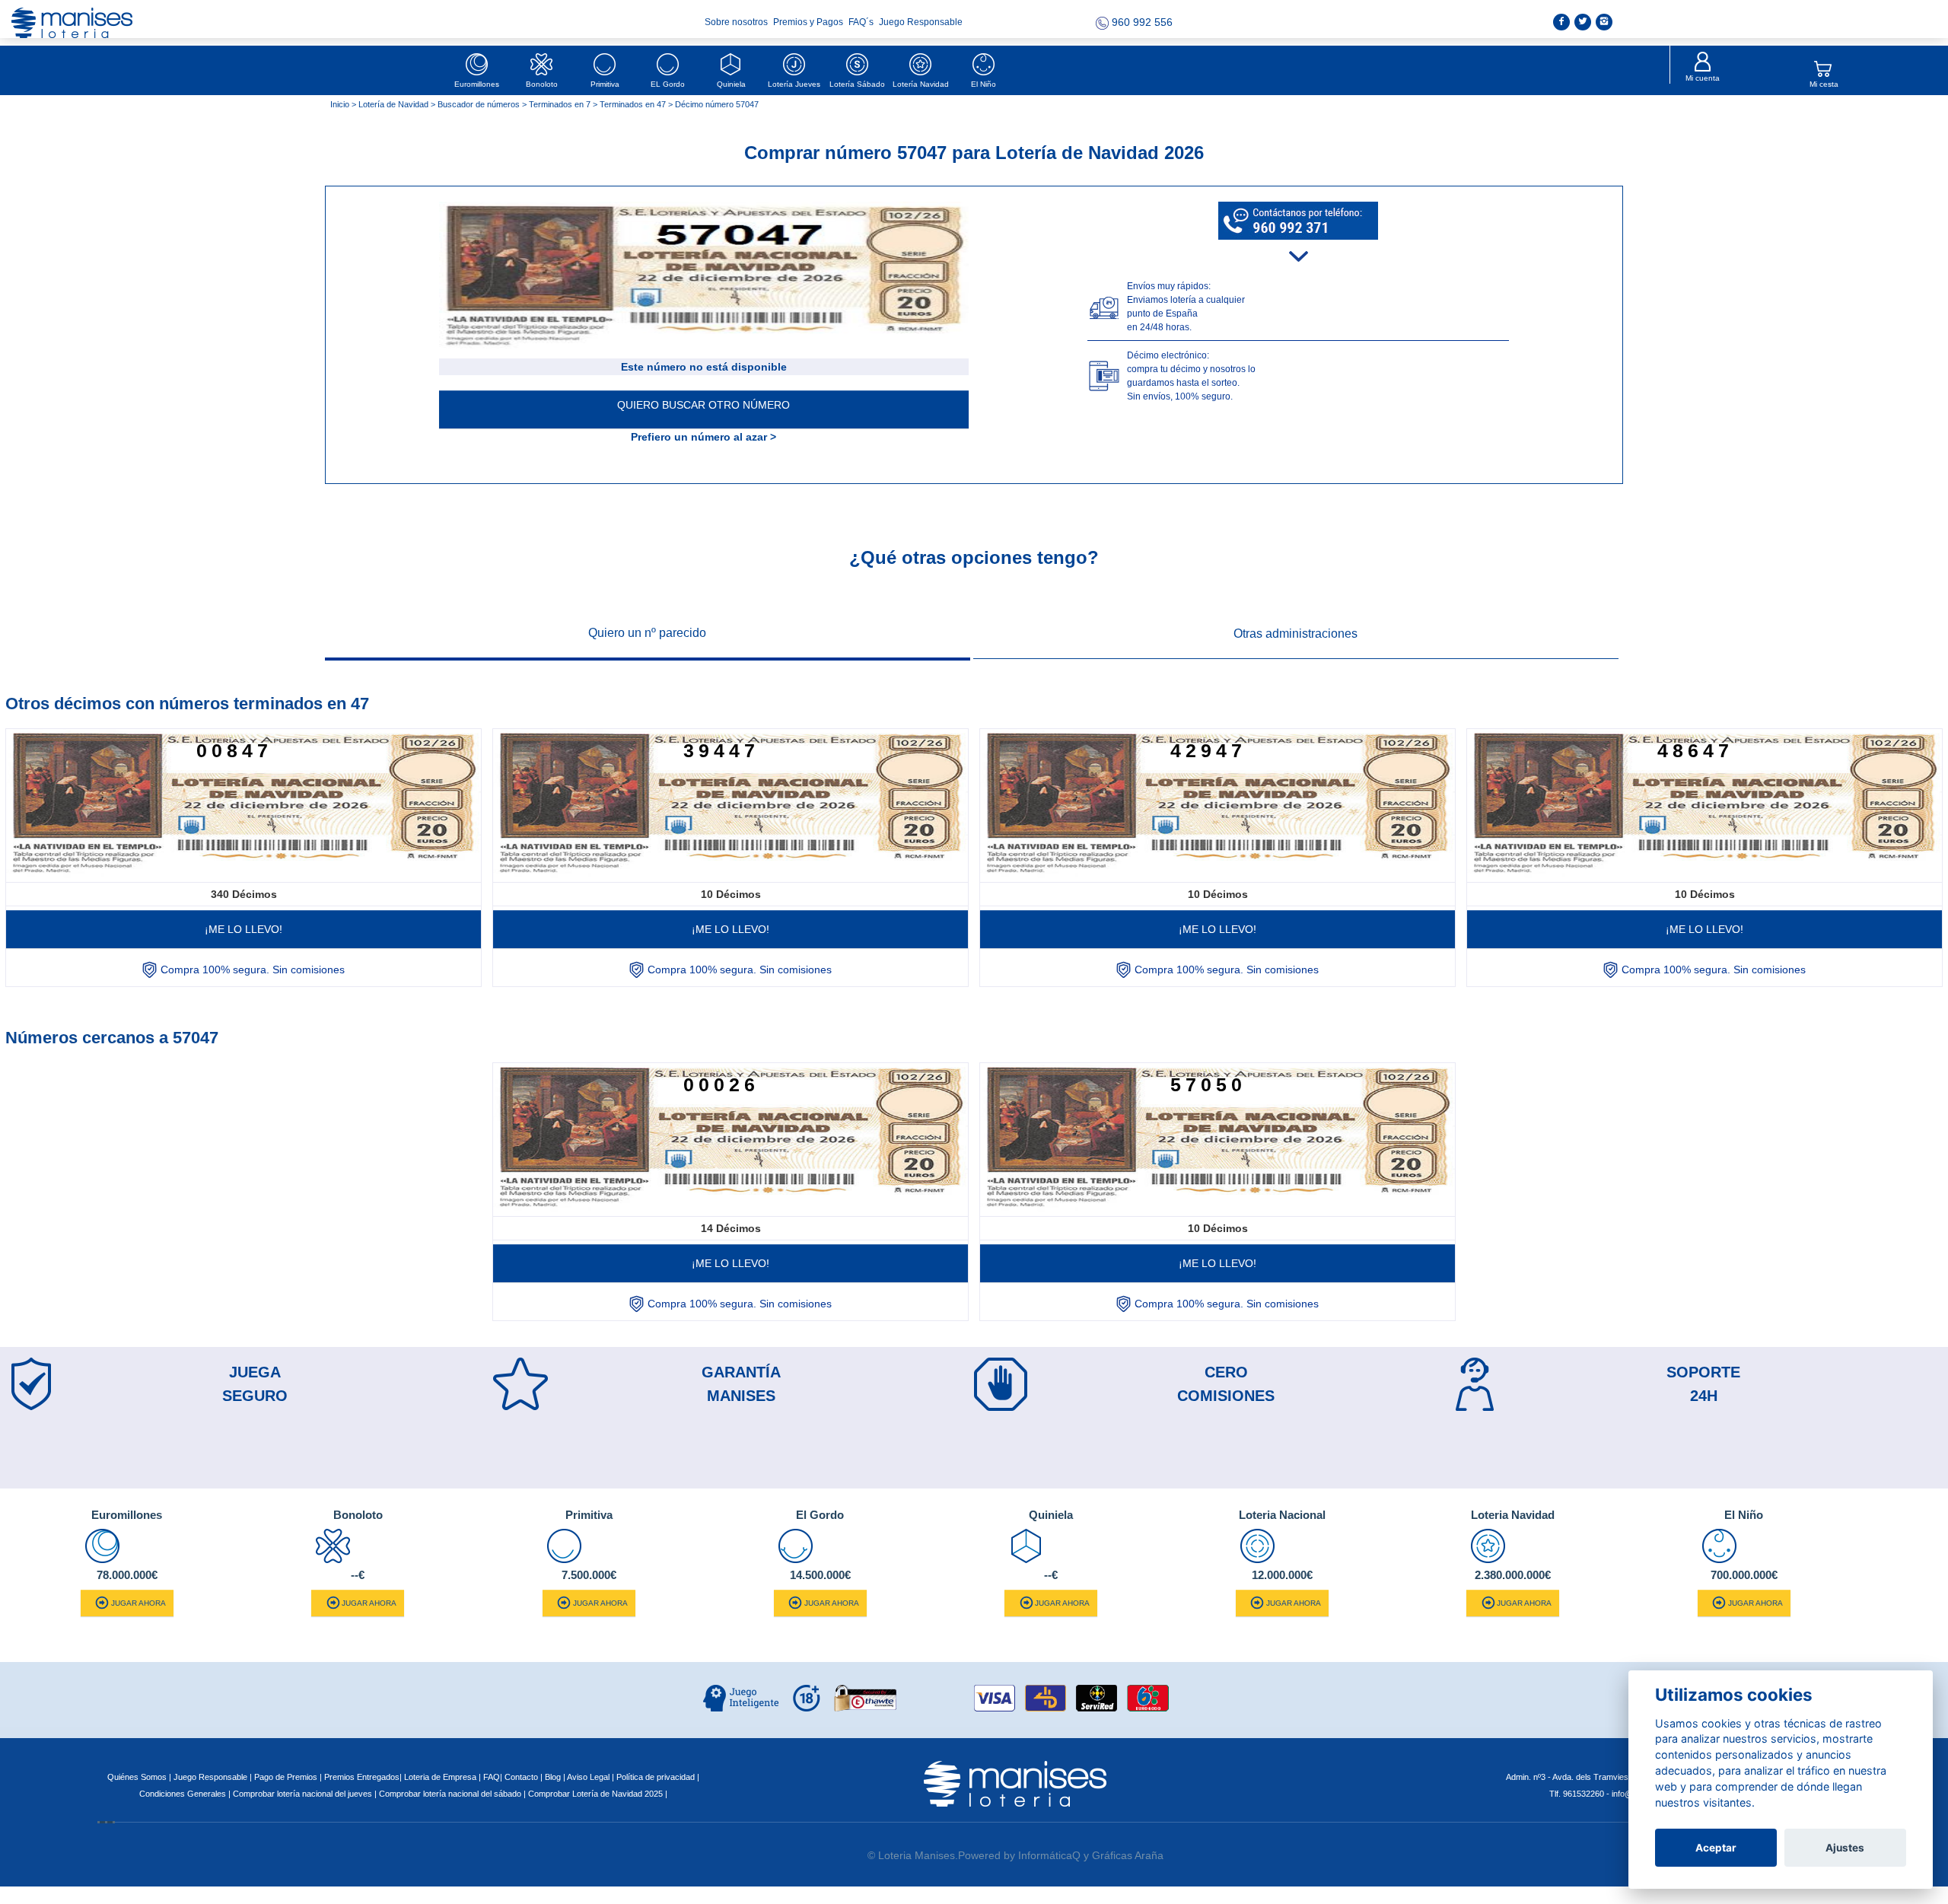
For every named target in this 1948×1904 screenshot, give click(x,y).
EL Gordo (668, 84)
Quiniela (731, 84)
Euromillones (477, 84)
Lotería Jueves (794, 84)
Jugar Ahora (138, 1603)
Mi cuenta (1703, 78)
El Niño (984, 84)
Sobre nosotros (737, 22)
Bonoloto (542, 84)
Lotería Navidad (921, 84)
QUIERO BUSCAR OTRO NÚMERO (703, 405)
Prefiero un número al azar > (703, 437)
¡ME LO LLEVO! (243, 929)
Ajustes (1845, 1848)
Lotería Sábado (857, 84)
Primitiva (605, 84)
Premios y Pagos (809, 22)
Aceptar (1716, 1848)
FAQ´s (862, 22)
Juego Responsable (921, 22)
